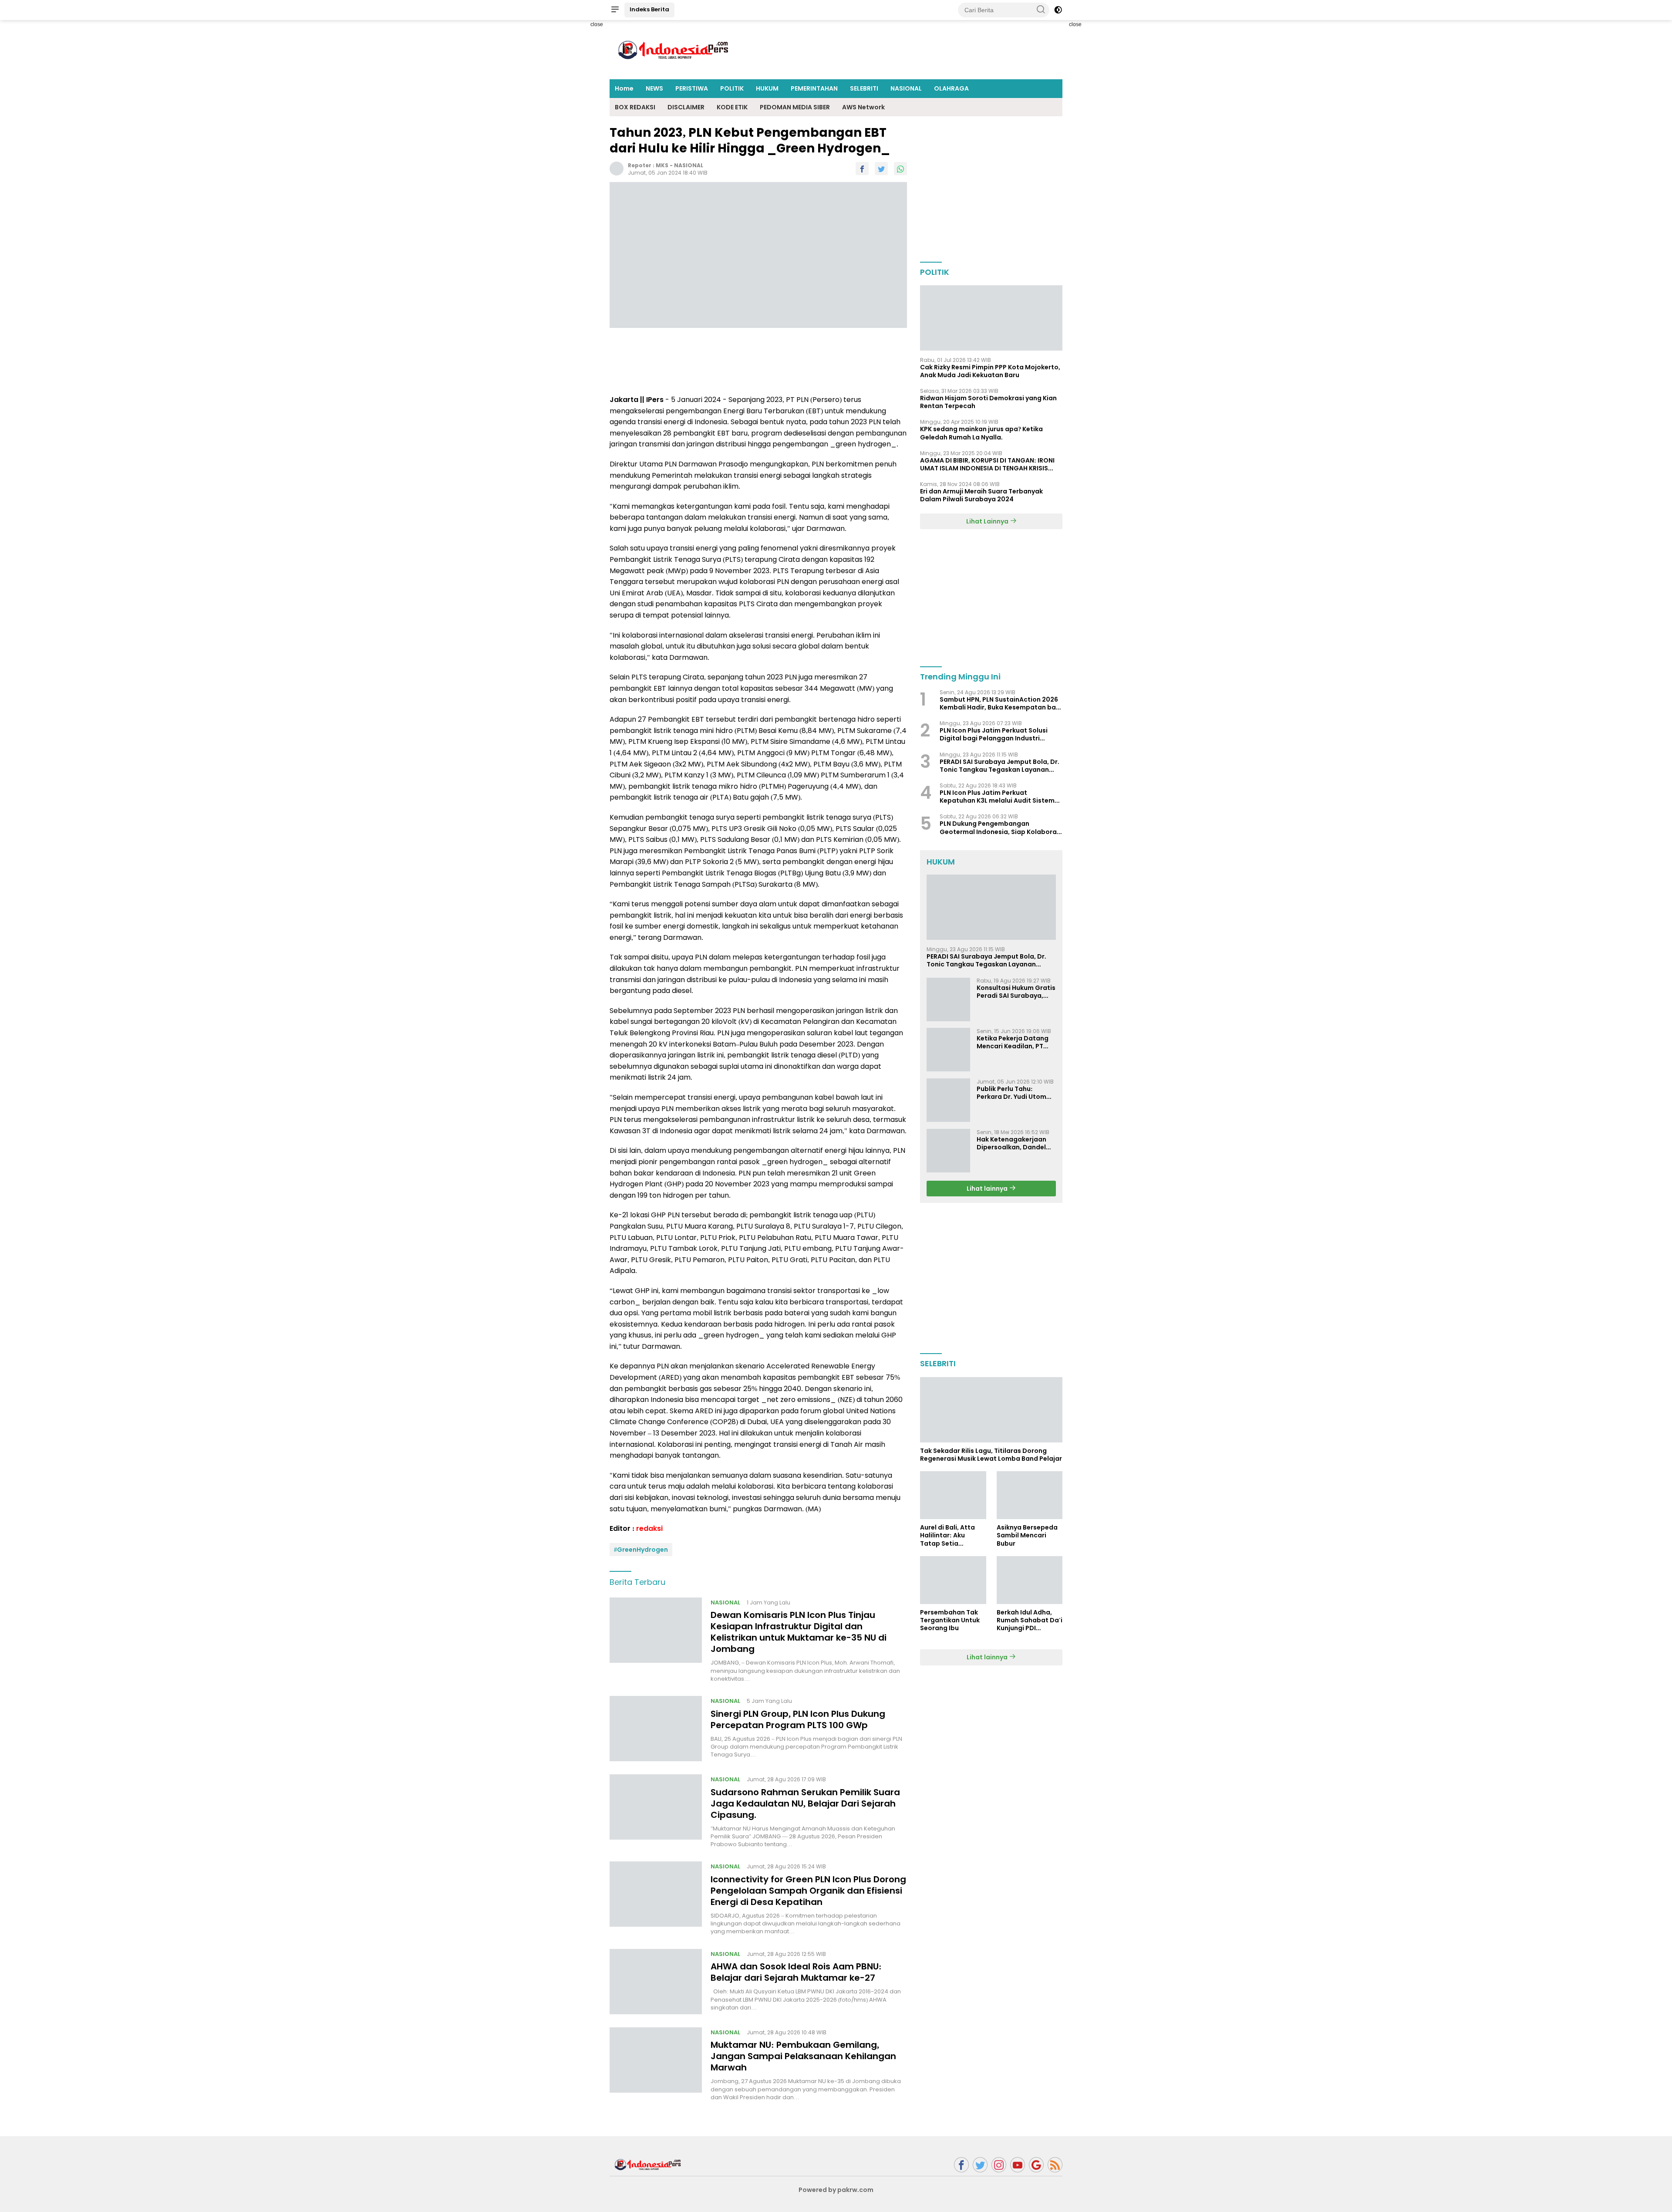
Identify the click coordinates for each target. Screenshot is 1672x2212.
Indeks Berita (649, 9)
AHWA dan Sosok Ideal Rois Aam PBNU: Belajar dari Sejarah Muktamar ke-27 (796, 1972)
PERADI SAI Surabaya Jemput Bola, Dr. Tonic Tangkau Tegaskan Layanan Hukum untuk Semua (999, 766)
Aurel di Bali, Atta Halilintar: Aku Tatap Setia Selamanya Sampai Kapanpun (951, 1535)
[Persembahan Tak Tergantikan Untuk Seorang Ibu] (953, 1580)
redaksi (649, 1528)
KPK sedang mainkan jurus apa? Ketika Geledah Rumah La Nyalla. (981, 433)
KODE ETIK (732, 107)
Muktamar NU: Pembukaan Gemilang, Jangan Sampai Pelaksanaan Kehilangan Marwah (803, 2056)
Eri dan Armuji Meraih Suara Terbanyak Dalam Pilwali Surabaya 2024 (981, 495)
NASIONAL (906, 88)
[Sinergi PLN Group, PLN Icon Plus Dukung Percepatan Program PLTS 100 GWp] (656, 1729)
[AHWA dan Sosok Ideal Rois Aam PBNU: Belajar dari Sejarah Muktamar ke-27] (656, 1982)
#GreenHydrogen (641, 1550)
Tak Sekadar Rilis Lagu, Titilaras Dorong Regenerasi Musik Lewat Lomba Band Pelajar (991, 1455)
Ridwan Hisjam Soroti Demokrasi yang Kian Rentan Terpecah (988, 402)
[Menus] (615, 10)
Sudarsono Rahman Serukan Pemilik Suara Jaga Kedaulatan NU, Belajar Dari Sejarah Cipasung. (805, 1803)
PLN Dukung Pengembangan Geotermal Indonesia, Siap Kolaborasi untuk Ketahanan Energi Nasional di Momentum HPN (1001, 827)
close (597, 24)
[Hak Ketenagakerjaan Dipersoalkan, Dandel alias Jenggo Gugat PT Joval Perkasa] (948, 1151)
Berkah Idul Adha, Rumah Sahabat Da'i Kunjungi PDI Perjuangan (1030, 1620)
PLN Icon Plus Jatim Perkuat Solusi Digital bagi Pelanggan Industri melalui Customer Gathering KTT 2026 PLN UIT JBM (1001, 734)
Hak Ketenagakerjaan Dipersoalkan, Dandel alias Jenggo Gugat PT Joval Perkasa (1013, 1143)
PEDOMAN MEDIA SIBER (795, 107)
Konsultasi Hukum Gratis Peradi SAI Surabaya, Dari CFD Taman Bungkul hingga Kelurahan (1016, 991)
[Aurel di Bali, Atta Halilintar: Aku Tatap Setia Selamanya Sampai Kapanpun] (953, 1495)
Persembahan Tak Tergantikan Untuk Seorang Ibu (950, 1620)
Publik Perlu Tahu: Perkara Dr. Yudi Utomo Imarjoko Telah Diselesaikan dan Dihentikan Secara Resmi (1014, 1092)
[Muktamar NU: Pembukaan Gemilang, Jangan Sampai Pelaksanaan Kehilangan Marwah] (656, 2064)
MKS (662, 165)
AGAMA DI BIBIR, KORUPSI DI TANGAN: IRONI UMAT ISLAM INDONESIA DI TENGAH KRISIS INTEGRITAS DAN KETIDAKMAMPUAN (987, 464)
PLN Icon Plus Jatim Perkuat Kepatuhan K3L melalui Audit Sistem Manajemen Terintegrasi (997, 797)
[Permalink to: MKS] (617, 168)
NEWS (654, 88)
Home (624, 88)
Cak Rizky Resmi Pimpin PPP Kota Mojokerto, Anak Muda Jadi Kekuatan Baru (990, 371)
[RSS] (1055, 2165)
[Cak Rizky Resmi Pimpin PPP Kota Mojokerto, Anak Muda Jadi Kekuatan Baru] (991, 318)
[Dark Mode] (1058, 10)
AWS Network (863, 107)
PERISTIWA (692, 88)
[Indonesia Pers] (649, 2164)
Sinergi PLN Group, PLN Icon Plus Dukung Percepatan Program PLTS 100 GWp (798, 1719)
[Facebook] (961, 2165)
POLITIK (732, 88)
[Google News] (1036, 2165)
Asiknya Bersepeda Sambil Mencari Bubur (1027, 1535)
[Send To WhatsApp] (900, 169)
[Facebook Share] (862, 169)
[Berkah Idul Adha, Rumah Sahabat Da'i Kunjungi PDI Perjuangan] (1030, 1580)
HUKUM (767, 88)
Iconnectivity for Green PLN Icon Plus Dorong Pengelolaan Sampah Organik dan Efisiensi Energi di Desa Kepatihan (808, 1891)
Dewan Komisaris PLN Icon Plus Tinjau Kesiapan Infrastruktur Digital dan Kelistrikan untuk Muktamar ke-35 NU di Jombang (799, 1632)
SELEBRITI (864, 88)
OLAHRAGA (951, 88)
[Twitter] (980, 2165)
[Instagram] (999, 2165)
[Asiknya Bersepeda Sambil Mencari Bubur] (1030, 1495)
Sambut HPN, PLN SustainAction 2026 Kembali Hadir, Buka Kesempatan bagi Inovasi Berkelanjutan (1001, 703)
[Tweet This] (881, 169)
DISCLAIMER (686, 107)
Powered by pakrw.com (836, 2190)
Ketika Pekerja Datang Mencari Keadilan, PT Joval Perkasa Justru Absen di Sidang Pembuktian (1013, 1042)
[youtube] (1018, 2165)
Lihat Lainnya (988, 521)
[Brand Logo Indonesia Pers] (675, 49)
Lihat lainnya (988, 1188)
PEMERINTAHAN (814, 88)
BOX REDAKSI (635, 107)
